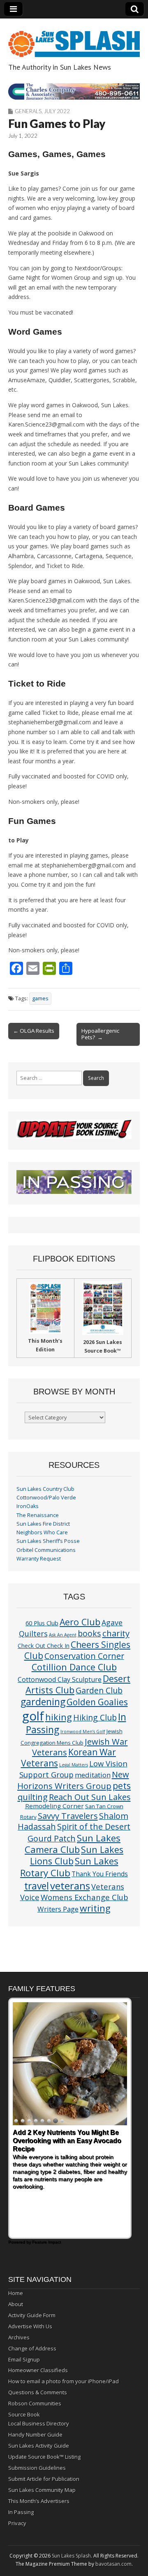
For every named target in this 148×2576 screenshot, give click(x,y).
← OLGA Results (34, 1031)
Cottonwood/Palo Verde (46, 1498)
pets (122, 1785)
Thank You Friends (100, 1874)
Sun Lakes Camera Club (73, 1844)
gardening (43, 1702)
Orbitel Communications (46, 1550)
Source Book (24, 2414)
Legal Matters (74, 1765)
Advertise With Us (30, 2326)
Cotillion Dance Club (74, 1667)
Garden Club (99, 1690)
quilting (33, 1797)
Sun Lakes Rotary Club (69, 1867)
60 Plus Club (42, 1623)
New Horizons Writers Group (73, 1780)
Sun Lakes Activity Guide (39, 2446)
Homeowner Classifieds (38, 2370)
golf (33, 1716)
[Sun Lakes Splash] (74, 39)
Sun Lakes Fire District (43, 1524)
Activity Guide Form (32, 2315)
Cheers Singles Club (77, 1650)
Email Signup (24, 2359)
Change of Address (32, 2348)
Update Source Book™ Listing (44, 2457)
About (16, 2304)
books (89, 1633)
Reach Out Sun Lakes (90, 1797)
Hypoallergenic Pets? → (100, 1034)
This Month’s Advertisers (39, 2501)
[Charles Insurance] (74, 91)
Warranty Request (39, 1559)
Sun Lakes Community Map (42, 2490)
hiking (59, 1717)
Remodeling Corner (54, 1806)
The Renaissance (38, 1515)
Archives (19, 2337)
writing (95, 1908)
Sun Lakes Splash (71, 2556)
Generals (28, 111)
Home (16, 2293)
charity (116, 1633)
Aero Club (80, 1622)
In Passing (21, 2512)
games (40, 998)
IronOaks (28, 1506)
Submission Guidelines (37, 2468)
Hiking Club (95, 1717)
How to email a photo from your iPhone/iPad (64, 2381)
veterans (70, 1886)
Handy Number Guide (35, 2435)
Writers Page (58, 1909)
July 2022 (57, 111)
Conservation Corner (84, 1656)
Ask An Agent (63, 1635)
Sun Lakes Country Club (45, 1489)
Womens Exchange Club (84, 1897)
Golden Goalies (97, 1702)
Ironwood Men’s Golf (83, 1732)
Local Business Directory (39, 2423)
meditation (93, 1775)
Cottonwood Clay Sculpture (60, 1679)
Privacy (17, 2523)
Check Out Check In (44, 1646)
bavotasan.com (113, 2564)
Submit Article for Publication (44, 2479)
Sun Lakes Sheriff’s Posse (48, 1541)
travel (37, 1886)
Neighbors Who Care (42, 1532)
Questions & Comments (38, 2392)
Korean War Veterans (69, 1758)
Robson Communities (35, 2403)
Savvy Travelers (68, 1816)
